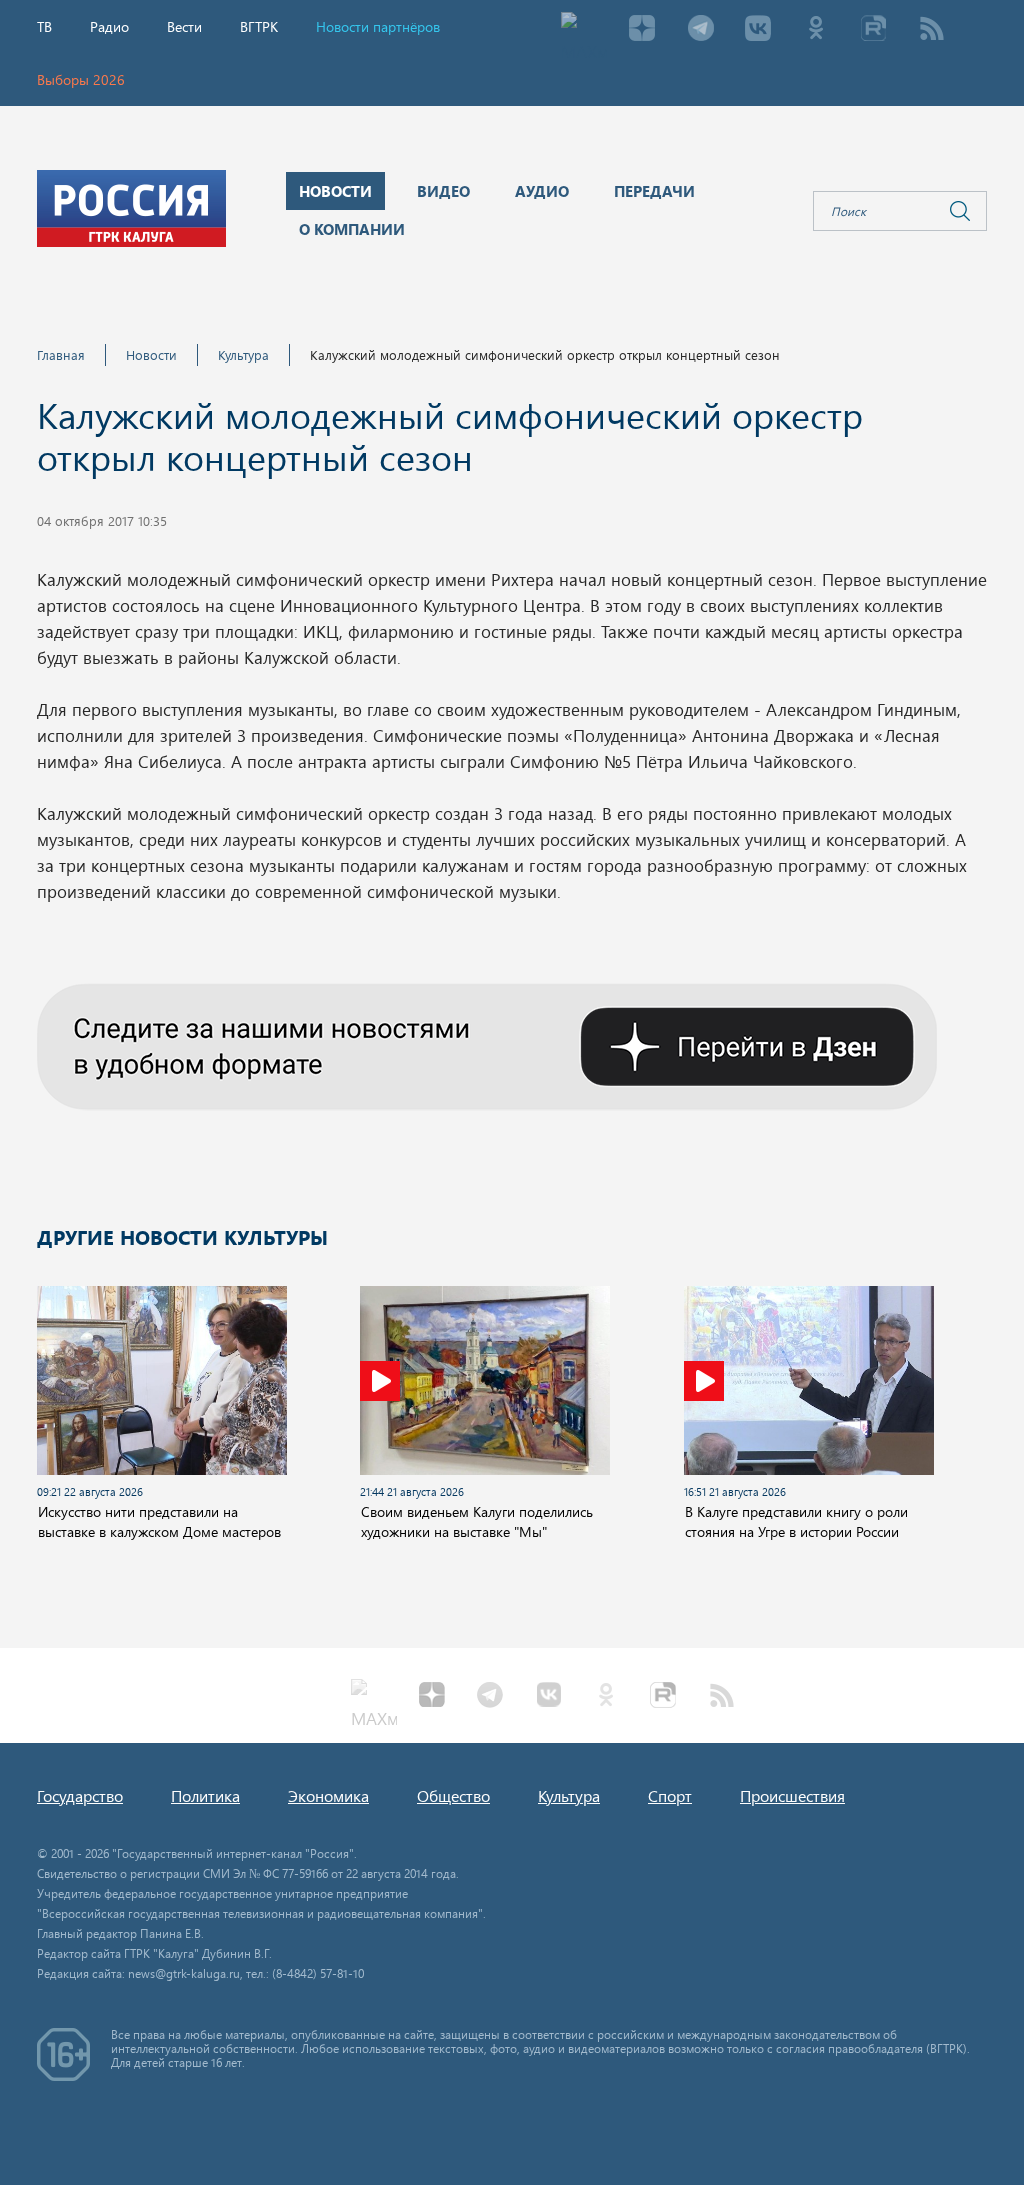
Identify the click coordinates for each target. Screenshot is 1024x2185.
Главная (61, 354)
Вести (184, 26)
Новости (151, 354)
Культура (243, 354)
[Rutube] (874, 30)
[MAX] (584, 30)
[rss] (932, 30)
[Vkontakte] (758, 30)
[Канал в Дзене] (487, 1044)
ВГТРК (259, 26)
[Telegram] (700, 30)
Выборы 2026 (81, 79)
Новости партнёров (378, 26)
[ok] (816, 30)
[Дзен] (642, 30)
